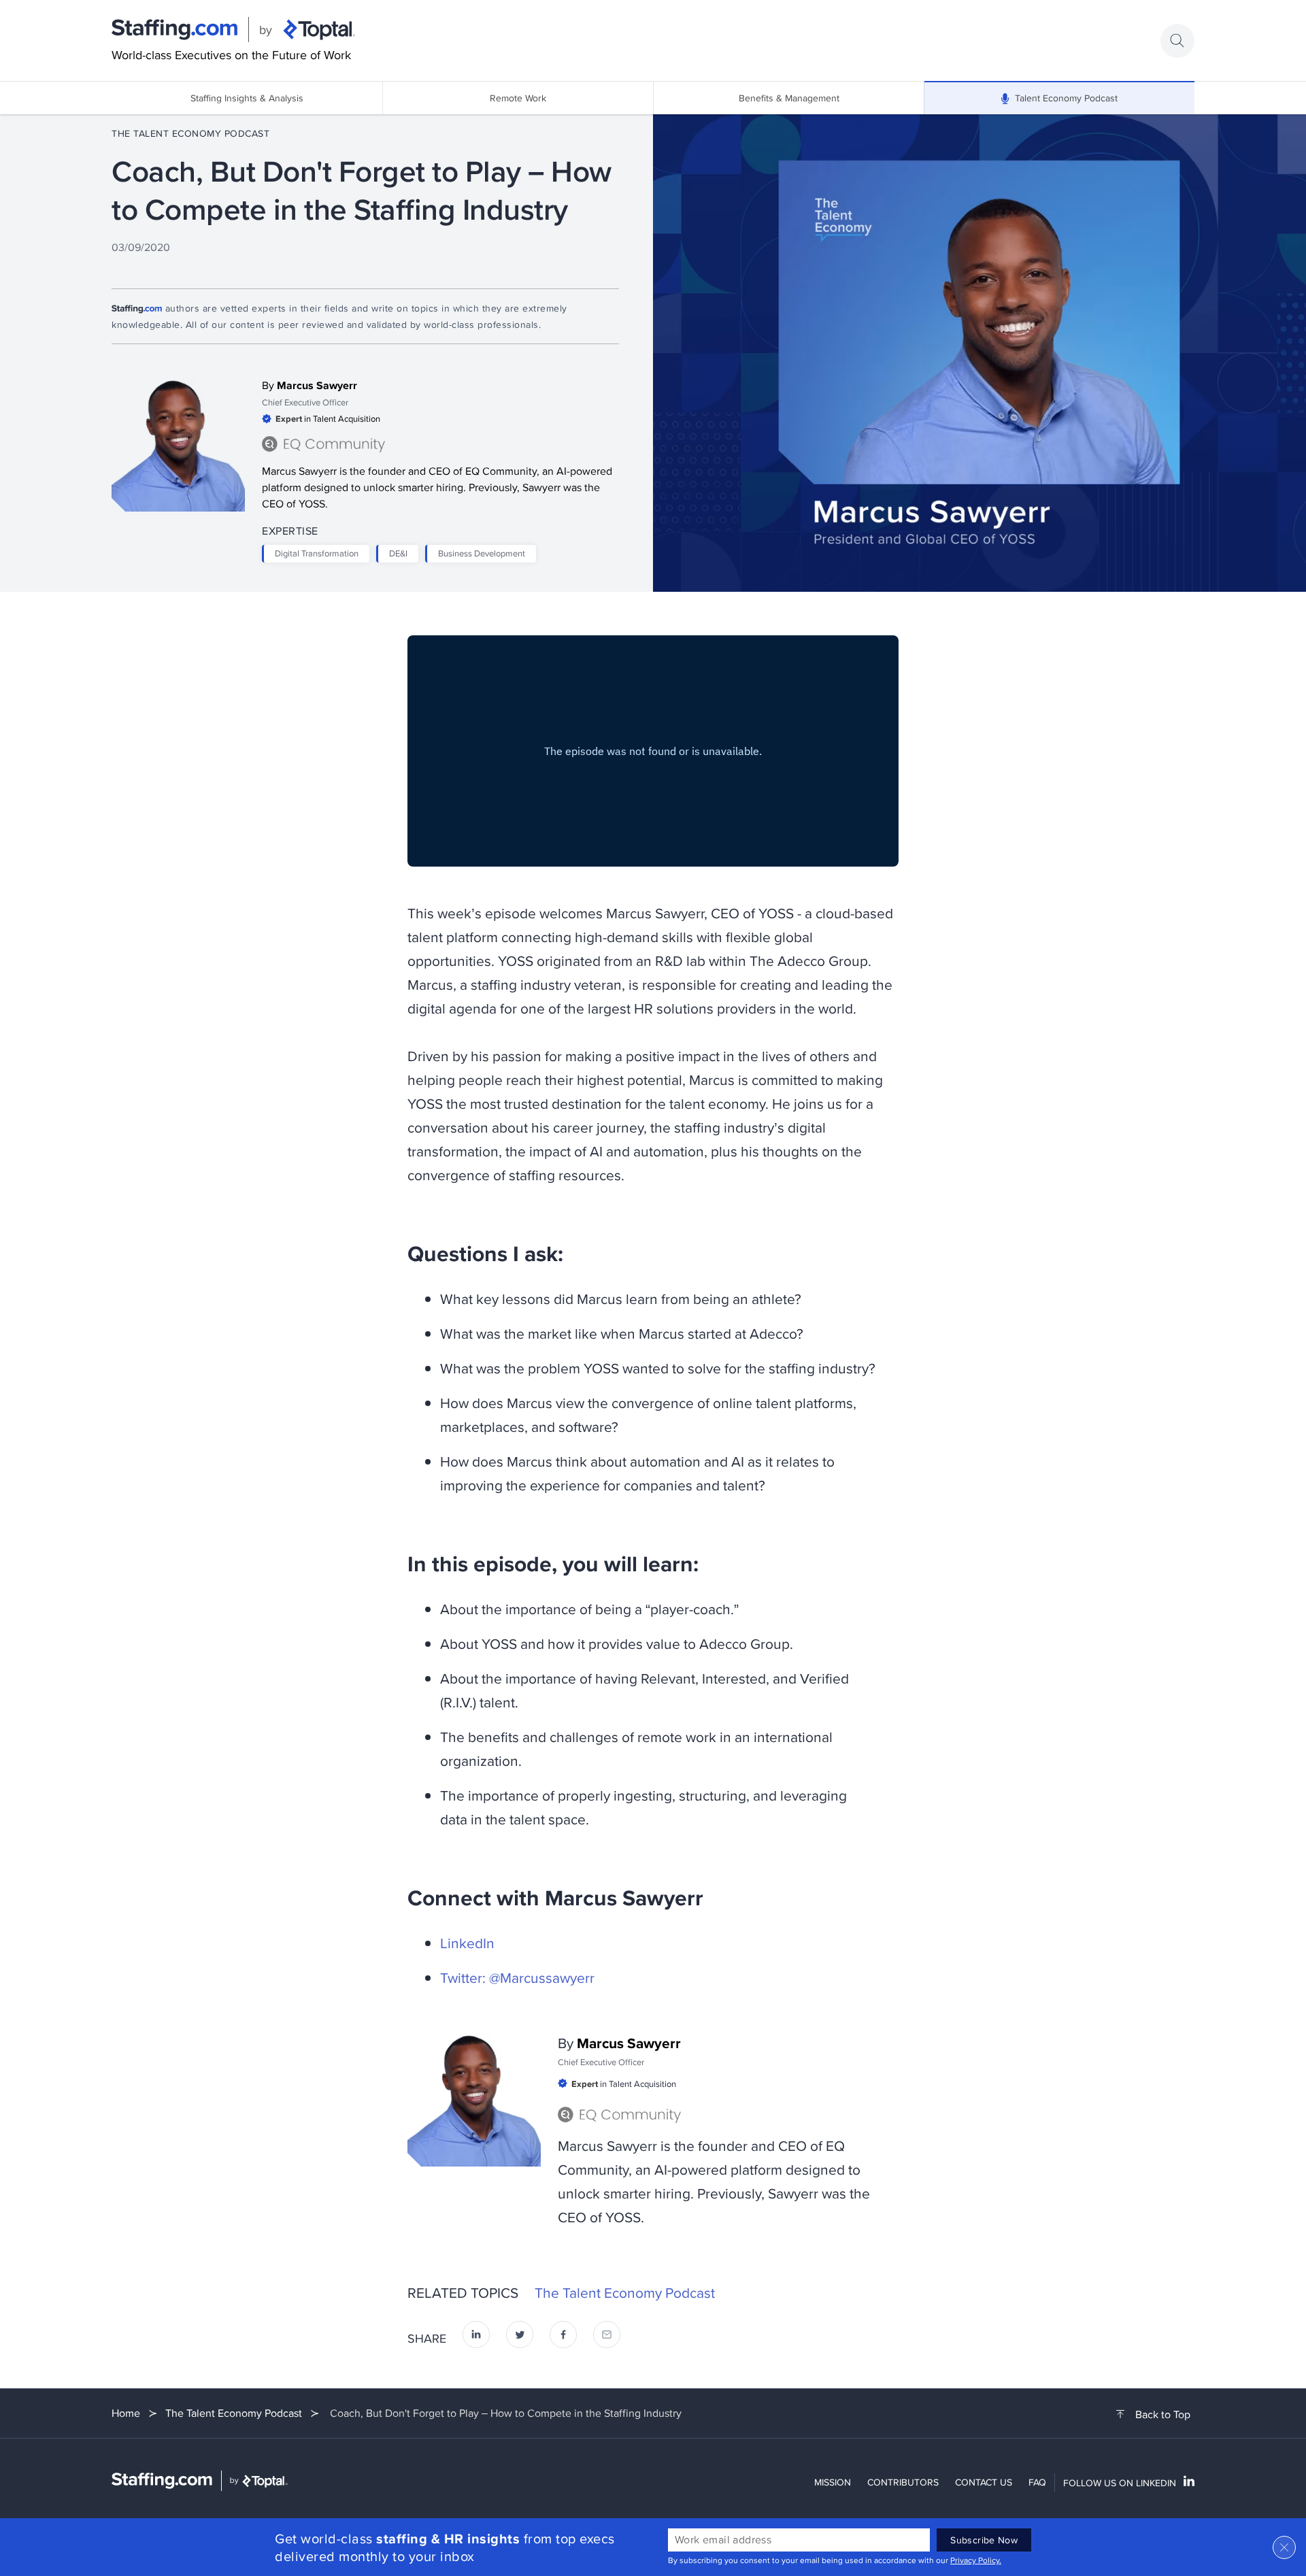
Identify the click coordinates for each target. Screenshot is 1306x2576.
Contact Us (984, 2482)
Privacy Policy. (976, 2560)
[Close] (1284, 2547)
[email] (607, 2338)
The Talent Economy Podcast (190, 133)
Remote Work (518, 98)
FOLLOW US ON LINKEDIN (1120, 2483)
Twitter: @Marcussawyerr (517, 1977)
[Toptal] (319, 30)
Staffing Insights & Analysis (247, 98)
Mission (833, 2482)
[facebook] (563, 2338)
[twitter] (520, 2338)
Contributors (903, 2482)
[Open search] (1177, 41)
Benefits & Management (789, 98)
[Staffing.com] (175, 30)
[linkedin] (476, 2338)
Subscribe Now (984, 2540)
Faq (1037, 2482)
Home (126, 2413)
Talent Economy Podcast (1066, 98)
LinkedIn (467, 1943)
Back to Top (1163, 2415)
